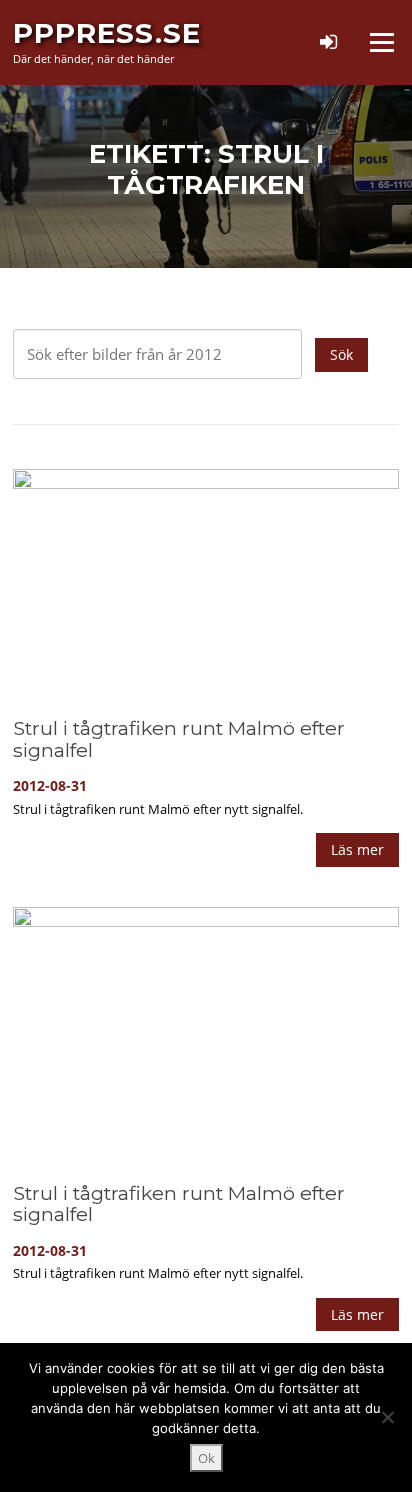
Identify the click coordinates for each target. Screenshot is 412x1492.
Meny (381, 42)
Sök (341, 354)
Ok (206, 1458)
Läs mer (357, 849)
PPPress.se (107, 33)
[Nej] (387, 1417)
